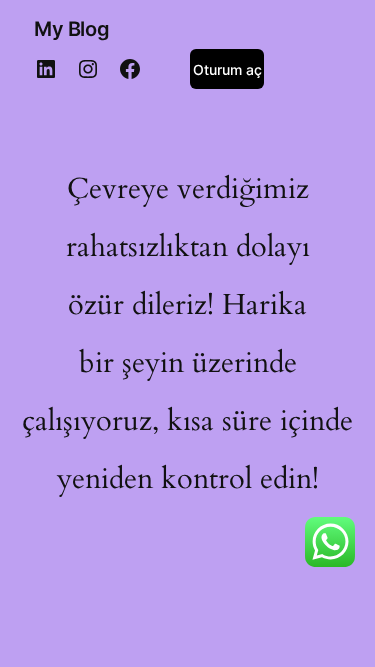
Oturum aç (227, 69)
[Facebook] (130, 69)
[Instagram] (88, 69)
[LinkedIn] (46, 69)
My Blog (71, 29)
